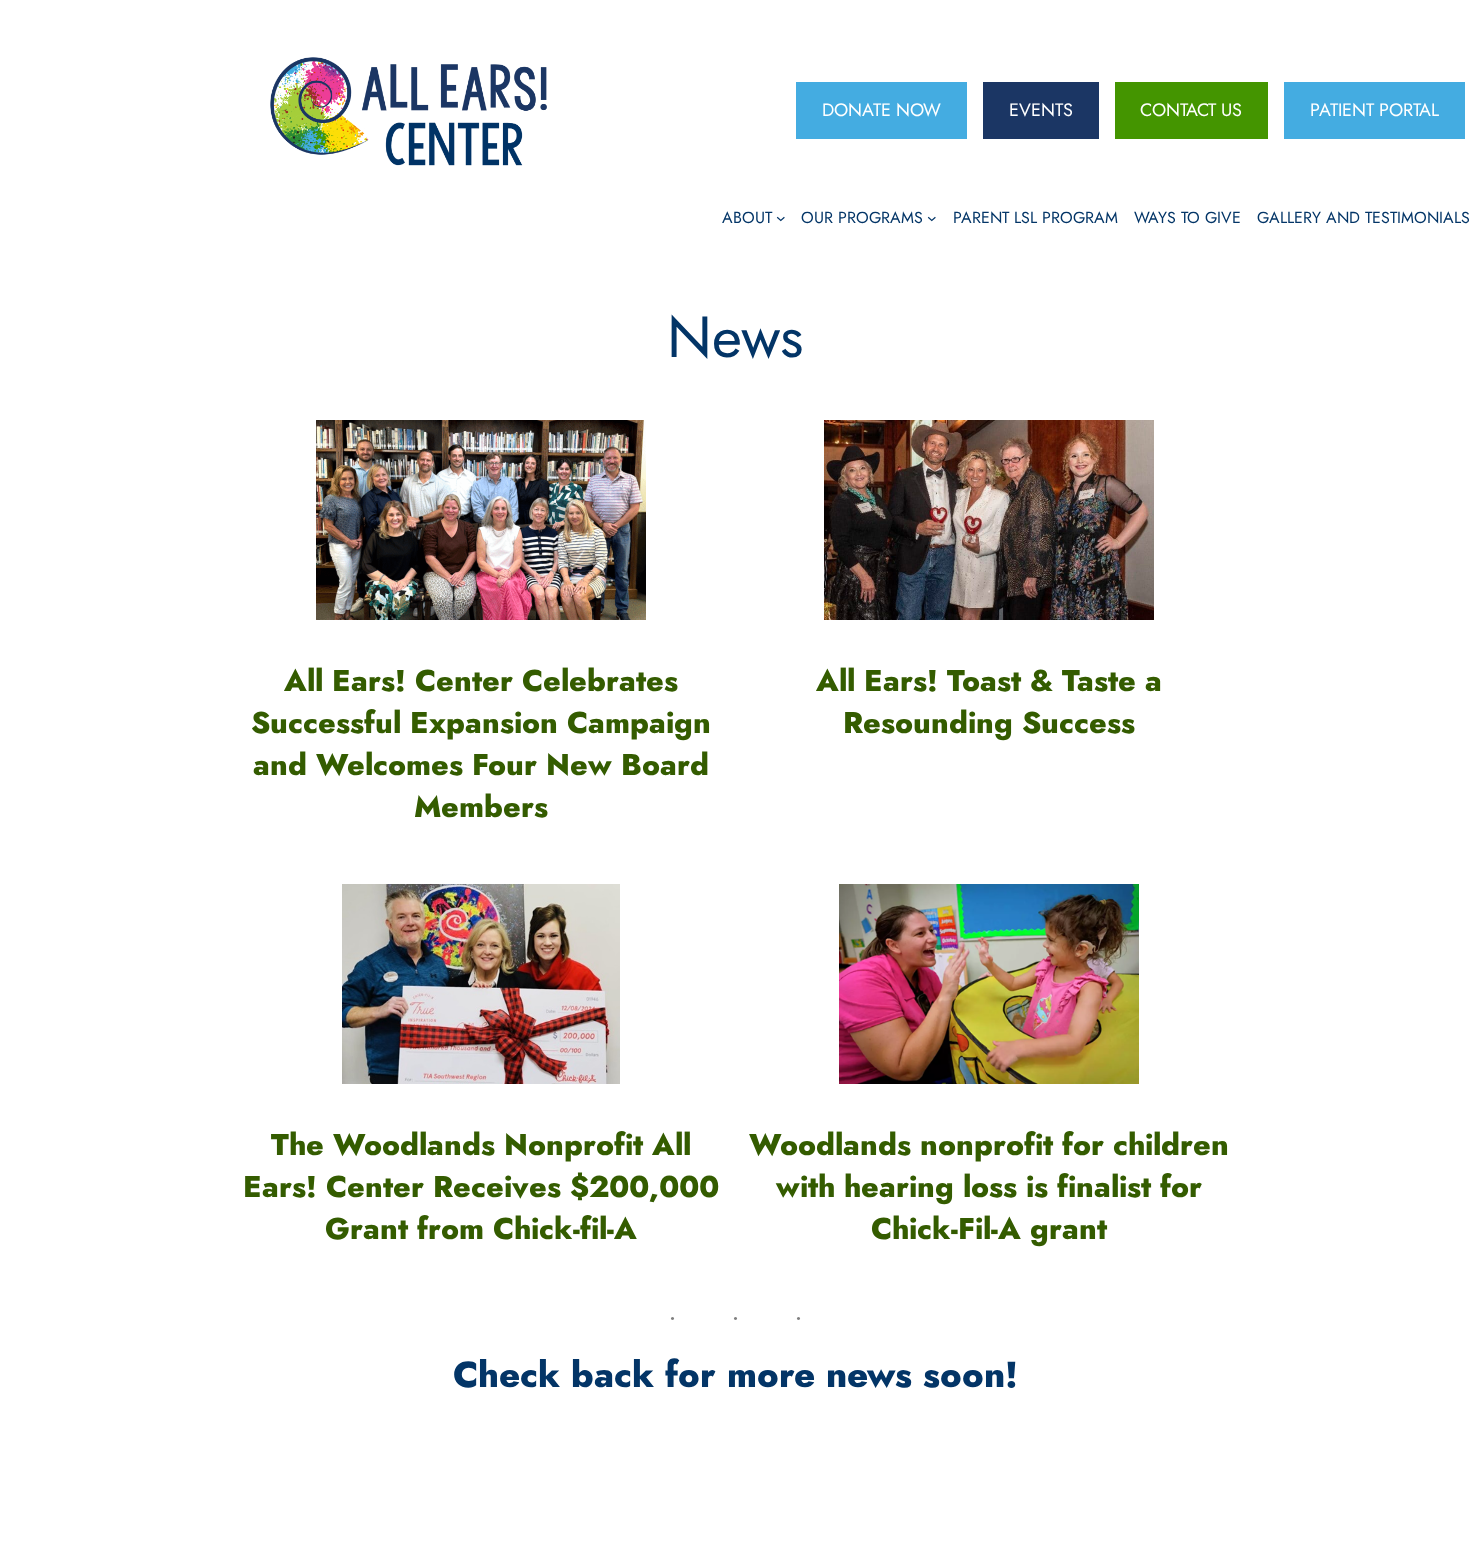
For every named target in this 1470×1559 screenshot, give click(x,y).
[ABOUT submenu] (781, 218)
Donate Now (881, 110)
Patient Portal (1374, 110)
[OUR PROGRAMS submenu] (932, 218)
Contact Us (1191, 110)
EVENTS (1041, 110)
